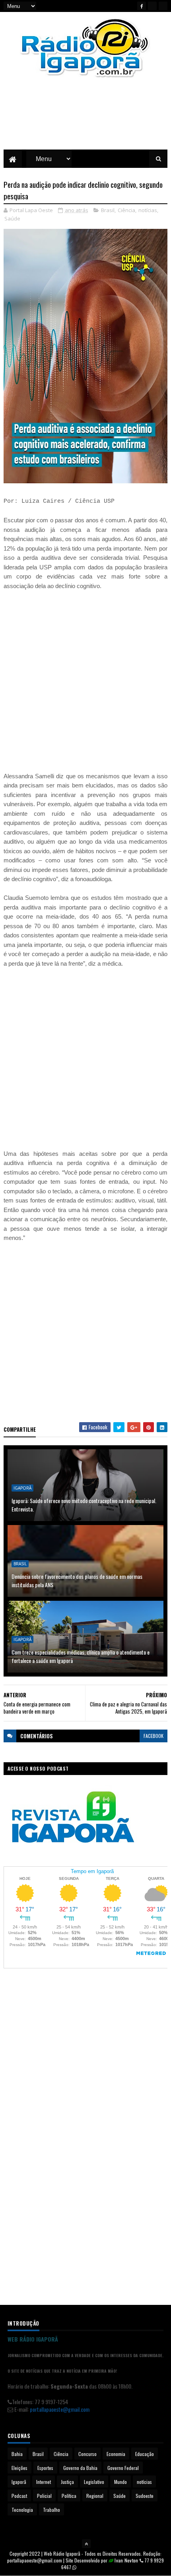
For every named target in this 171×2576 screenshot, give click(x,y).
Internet (44, 2482)
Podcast (19, 2496)
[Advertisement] (85, 120)
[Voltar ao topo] (86, 2544)
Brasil (108, 210)
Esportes (45, 2468)
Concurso (87, 2454)
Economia (116, 2454)
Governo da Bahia (80, 2468)
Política (69, 2496)
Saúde (12, 218)
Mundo (120, 2482)
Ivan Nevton (126, 2560)
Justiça (67, 2482)
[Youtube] (152, 6)
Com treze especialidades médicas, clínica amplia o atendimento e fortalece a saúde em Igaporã (81, 1656)
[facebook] (142, 6)
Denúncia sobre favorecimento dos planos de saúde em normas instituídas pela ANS (77, 1580)
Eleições (19, 2468)
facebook (154, 1736)
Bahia (17, 2454)
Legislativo (94, 2482)
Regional (95, 2496)
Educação (145, 2454)
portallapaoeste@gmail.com (60, 2409)
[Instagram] (163, 6)
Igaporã (22, 1488)
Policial (44, 2496)
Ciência (126, 210)
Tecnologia (22, 2510)
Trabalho (51, 2510)
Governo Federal (123, 2468)
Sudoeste (145, 2496)
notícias (148, 210)
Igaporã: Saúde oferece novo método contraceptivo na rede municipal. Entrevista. (84, 1505)
